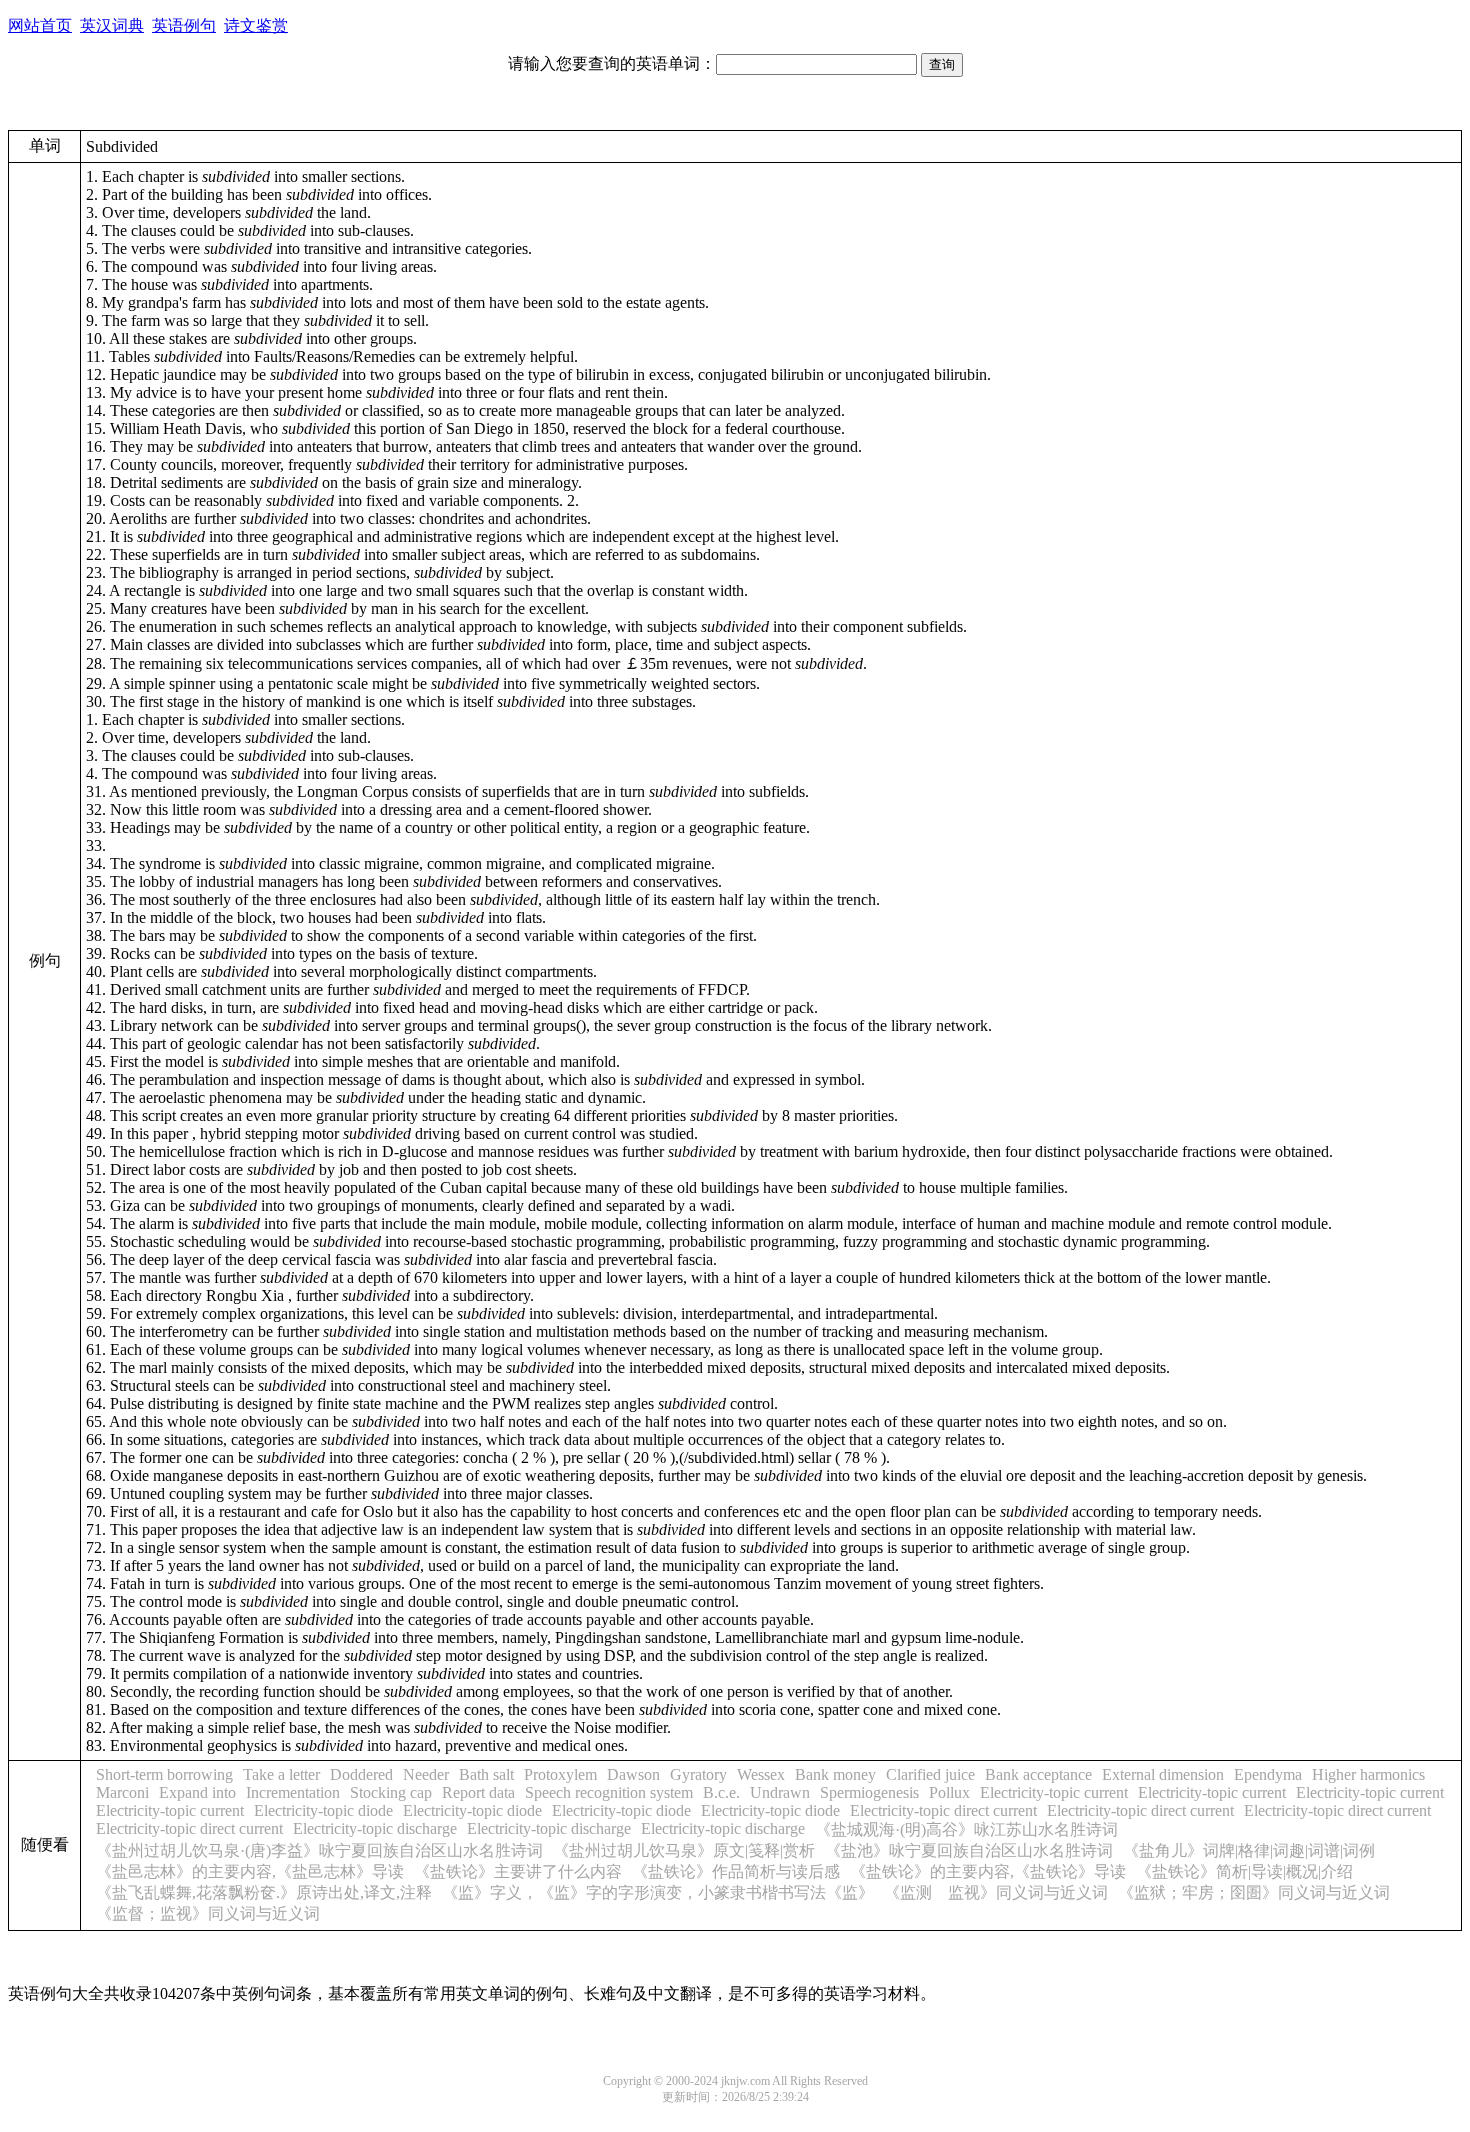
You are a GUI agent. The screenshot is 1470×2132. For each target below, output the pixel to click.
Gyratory (698, 1774)
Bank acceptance (1038, 1774)
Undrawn (780, 1792)
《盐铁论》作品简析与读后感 (736, 1871)
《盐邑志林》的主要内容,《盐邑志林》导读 (250, 1871)
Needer (426, 1774)
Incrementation (293, 1792)
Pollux (949, 1792)
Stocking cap (391, 1792)
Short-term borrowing (164, 1774)
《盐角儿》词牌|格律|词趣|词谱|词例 (1249, 1850)
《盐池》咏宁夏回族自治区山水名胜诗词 (969, 1850)
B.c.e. (721, 1792)
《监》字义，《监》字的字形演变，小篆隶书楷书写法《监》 (658, 1892)
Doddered (361, 1774)
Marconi (122, 1792)
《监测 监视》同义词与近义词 (996, 1892)
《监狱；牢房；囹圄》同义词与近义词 (1254, 1892)
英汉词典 (112, 25)
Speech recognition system (609, 1792)
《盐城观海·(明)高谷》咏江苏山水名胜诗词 (966, 1829)
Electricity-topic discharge (375, 1828)
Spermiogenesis (869, 1792)
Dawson (633, 1774)
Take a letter (281, 1774)
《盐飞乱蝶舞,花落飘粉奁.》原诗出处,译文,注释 (264, 1892)
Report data (478, 1792)
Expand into (197, 1792)
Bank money (835, 1774)
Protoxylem (560, 1774)
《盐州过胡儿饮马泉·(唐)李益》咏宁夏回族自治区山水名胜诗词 (319, 1850)
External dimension (1163, 1774)
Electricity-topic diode (323, 1810)
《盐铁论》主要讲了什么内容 (518, 1871)
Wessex (761, 1774)
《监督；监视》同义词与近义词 (208, 1913)
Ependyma (1268, 1774)
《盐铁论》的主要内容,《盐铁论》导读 (988, 1871)
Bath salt (486, 1774)
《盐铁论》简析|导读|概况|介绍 (1244, 1871)
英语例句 (184, 25)
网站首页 (40, 25)
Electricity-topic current (1054, 1792)
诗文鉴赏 (256, 25)
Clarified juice (930, 1774)
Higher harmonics (1368, 1774)
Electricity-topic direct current (943, 1810)
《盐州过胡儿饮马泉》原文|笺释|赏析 (684, 1850)
